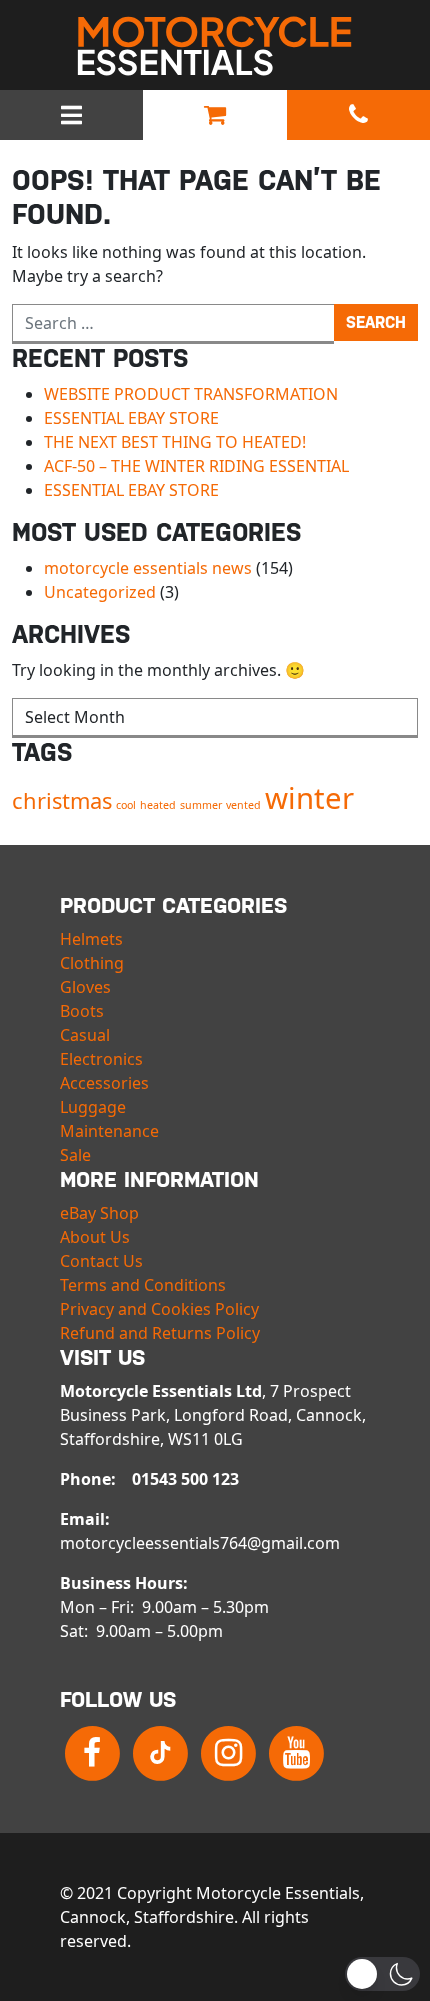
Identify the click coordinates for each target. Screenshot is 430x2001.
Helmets (91, 939)
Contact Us (101, 1261)
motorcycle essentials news (148, 568)
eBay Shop (99, 1213)
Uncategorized (100, 592)
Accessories (104, 1083)
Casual (85, 1035)
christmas (62, 800)
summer (201, 805)
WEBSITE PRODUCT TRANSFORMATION (191, 394)
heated (158, 805)
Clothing (92, 963)
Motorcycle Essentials (215, 46)
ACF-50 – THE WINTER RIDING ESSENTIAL (196, 466)
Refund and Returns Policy (160, 1333)
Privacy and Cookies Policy (159, 1309)
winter (309, 798)
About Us (95, 1237)
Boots (82, 1011)
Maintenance (109, 1131)
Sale (75, 1155)
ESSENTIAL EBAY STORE (131, 418)
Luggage (93, 1107)
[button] (382, 1974)
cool (126, 805)
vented (243, 805)
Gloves (85, 987)
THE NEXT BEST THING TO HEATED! (175, 442)
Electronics (101, 1059)
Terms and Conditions (143, 1285)
